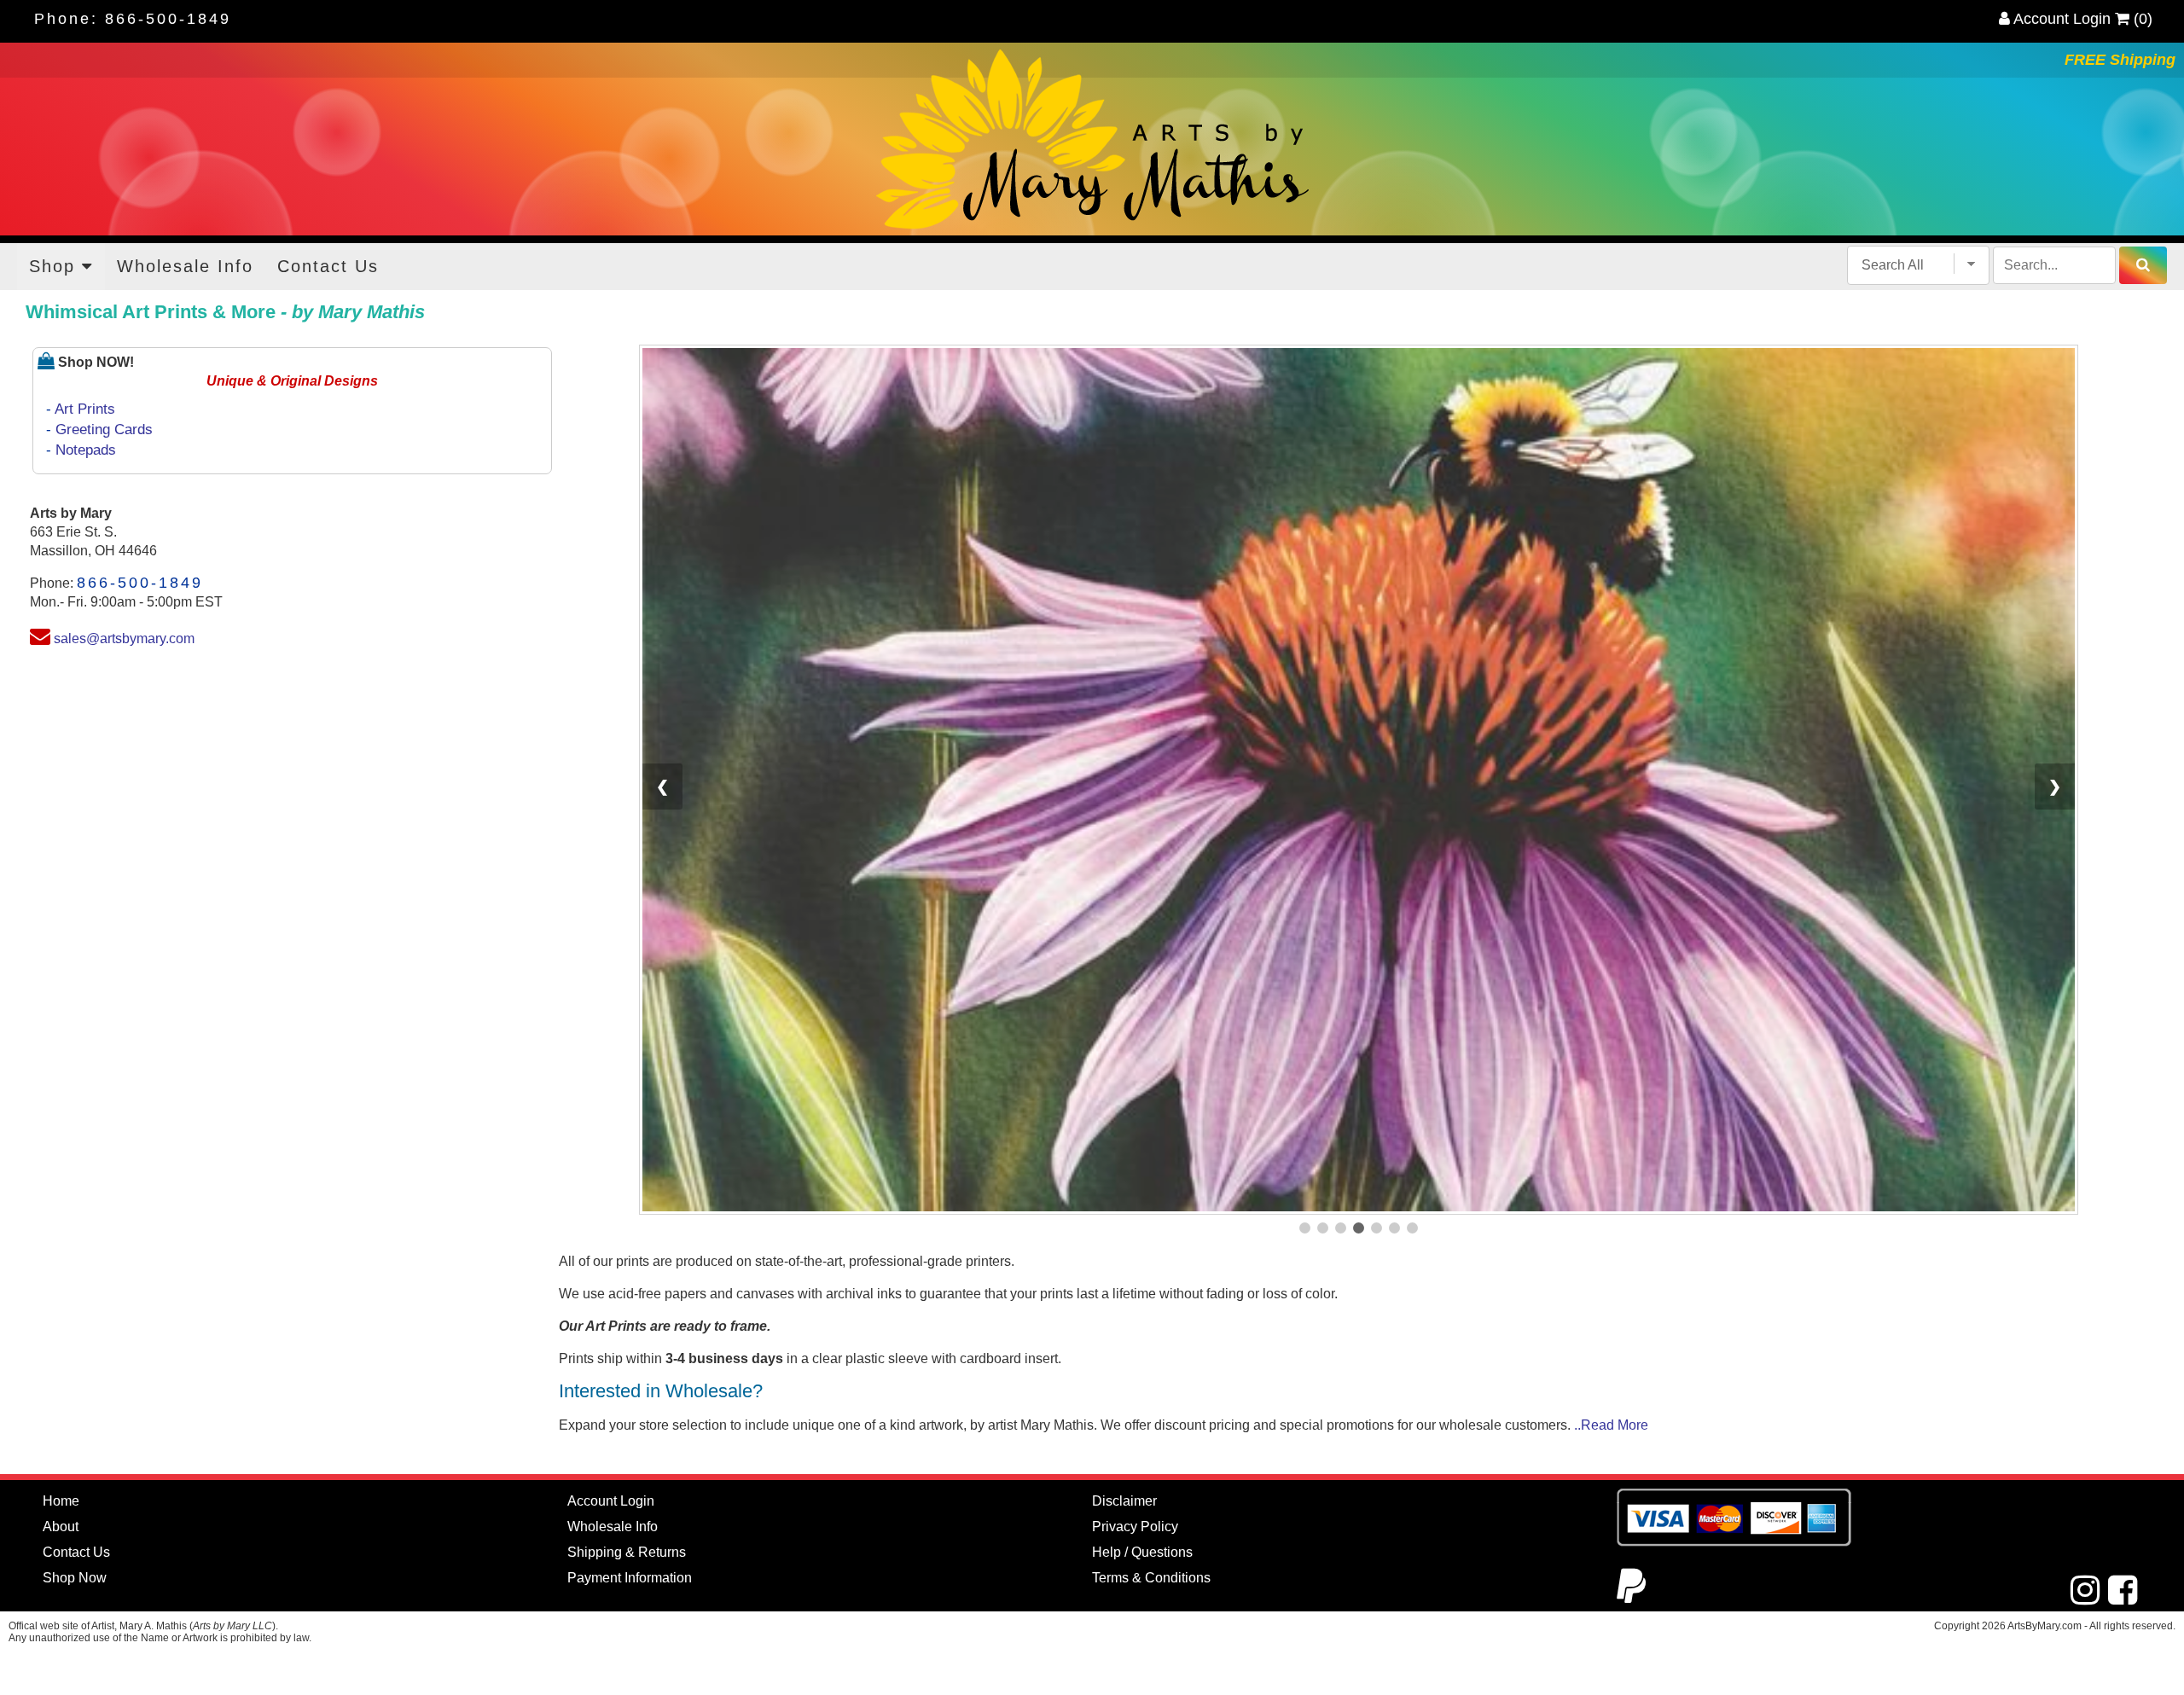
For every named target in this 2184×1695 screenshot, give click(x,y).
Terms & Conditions (1151, 1341)
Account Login (2060, 19)
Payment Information (630, 1341)
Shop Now (75, 1341)
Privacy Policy (1135, 1290)
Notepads (86, 450)
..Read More (1611, 1189)
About (61, 1290)
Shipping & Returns (627, 1316)
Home (61, 1265)
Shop (55, 266)
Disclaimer (1124, 1265)
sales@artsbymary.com (124, 639)
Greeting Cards (104, 430)
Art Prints (85, 409)
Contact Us (328, 266)
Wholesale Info (185, 266)
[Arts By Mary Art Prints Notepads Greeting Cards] (1092, 139)
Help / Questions (1142, 1316)
